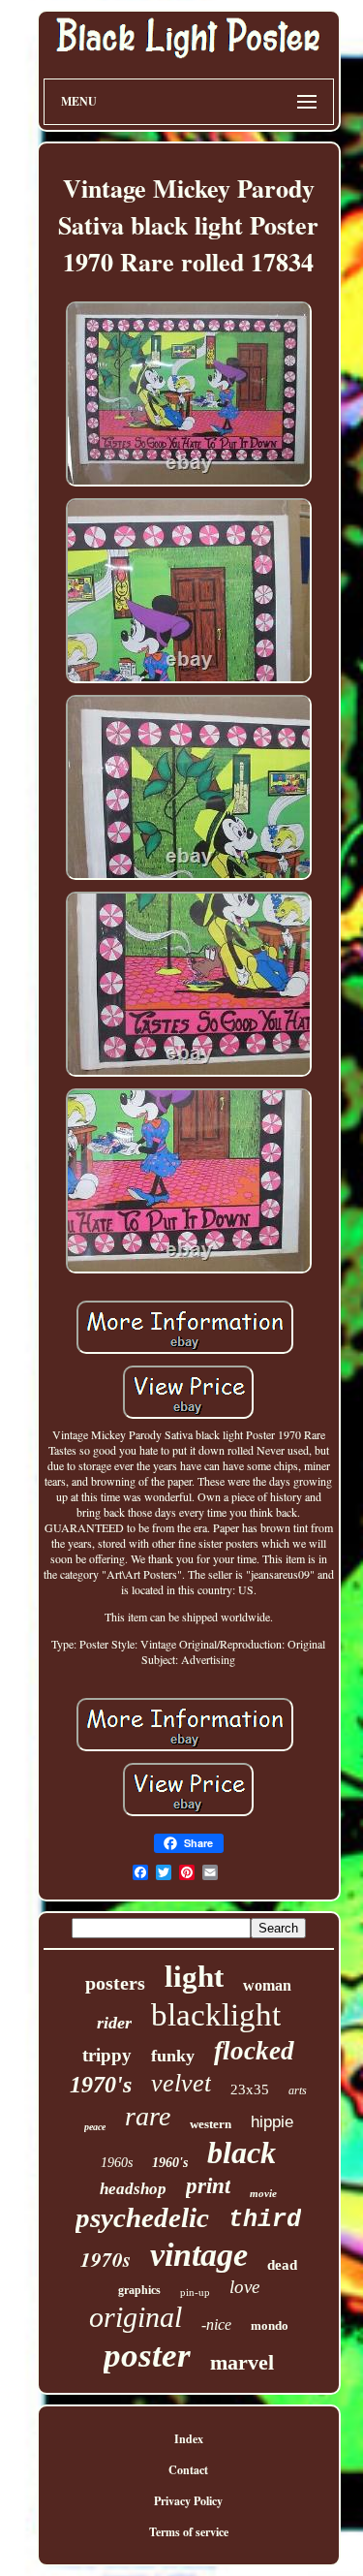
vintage (199, 2255)
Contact (188, 2470)
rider (114, 2023)
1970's (101, 2085)
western (211, 2124)
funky (173, 2056)
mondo (270, 2325)
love (244, 2287)
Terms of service (189, 2532)
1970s (106, 2259)
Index (189, 2439)
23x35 (250, 2089)
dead (282, 2265)
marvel (242, 2362)
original (136, 2317)
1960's (170, 2163)
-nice (216, 2325)
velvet (181, 2083)
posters (115, 1983)
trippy (107, 2055)
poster (147, 2356)
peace (95, 2127)
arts (298, 2090)
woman (267, 1985)
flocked (254, 2051)
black (242, 2152)
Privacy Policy (188, 2501)
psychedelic (142, 2217)
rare (148, 2116)
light (194, 1977)
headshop (133, 2189)
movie (263, 2193)
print (208, 2186)
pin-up (195, 2292)
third (265, 2220)
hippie (272, 2122)
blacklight (216, 2015)
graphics (139, 2290)
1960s (117, 2163)
